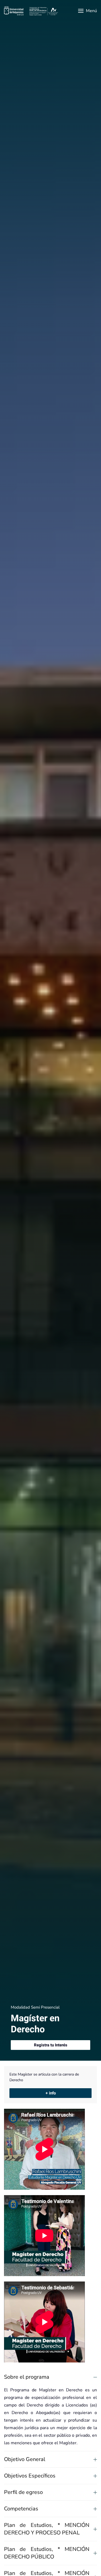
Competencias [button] (21, 2509)
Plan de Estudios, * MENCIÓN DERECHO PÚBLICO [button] (47, 2553)
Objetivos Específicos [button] (30, 2476)
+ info (51, 2093)
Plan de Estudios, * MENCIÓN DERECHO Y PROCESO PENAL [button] (47, 2529)
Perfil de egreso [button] (23, 2492)
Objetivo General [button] (25, 2459)
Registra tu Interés (51, 2045)
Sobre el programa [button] (27, 2377)
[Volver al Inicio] (31, 11)
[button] (88, 11)
